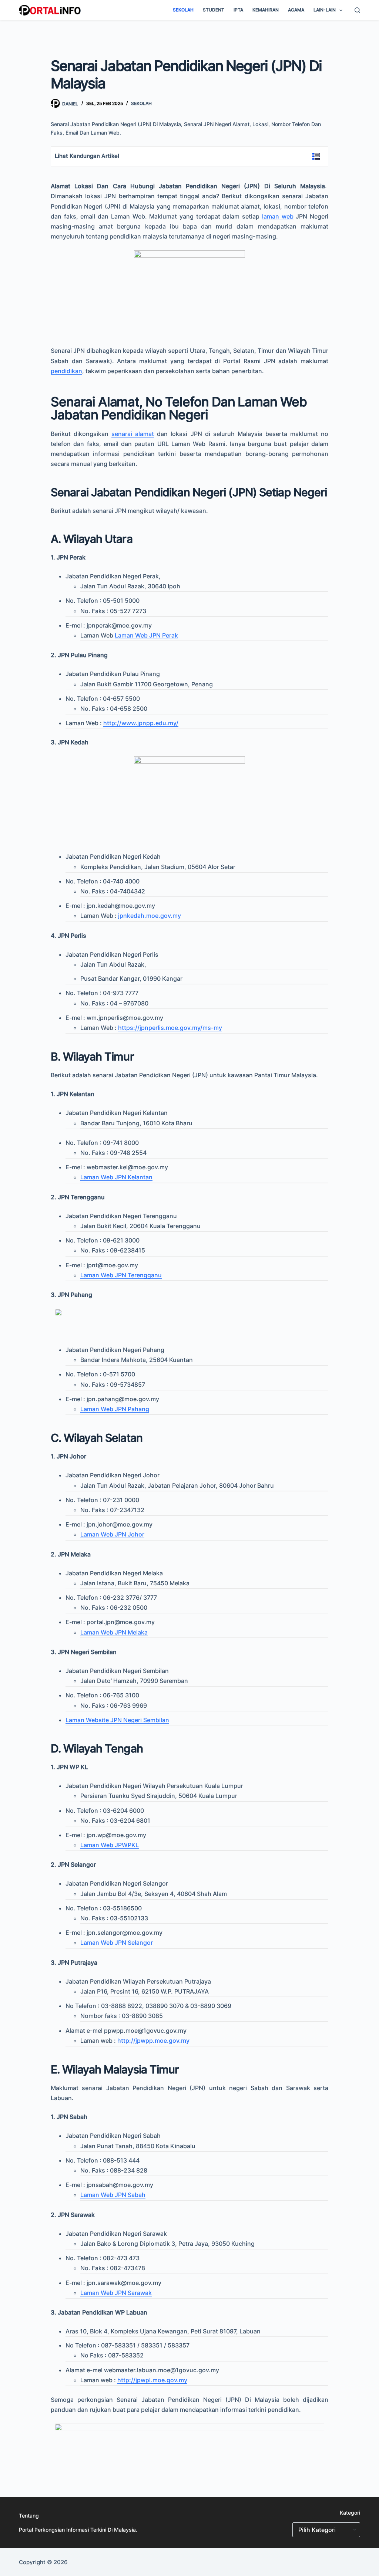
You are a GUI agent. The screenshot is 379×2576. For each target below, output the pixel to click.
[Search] (357, 10)
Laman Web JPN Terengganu (121, 1275)
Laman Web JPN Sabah (113, 2195)
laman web (278, 216)
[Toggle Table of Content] (312, 156)
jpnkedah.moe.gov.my (150, 916)
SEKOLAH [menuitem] (183, 10)
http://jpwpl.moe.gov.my (152, 2380)
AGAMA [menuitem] (296, 10)
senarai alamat (133, 434)
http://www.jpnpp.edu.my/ (141, 723)
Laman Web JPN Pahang (115, 1409)
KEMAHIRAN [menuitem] (266, 10)
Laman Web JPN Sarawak (116, 2293)
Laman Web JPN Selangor (117, 1943)
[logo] (50, 10)
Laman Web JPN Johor (112, 1534)
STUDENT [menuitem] (214, 10)
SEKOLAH (141, 103)
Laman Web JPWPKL (110, 1845)
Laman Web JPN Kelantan (116, 1177)
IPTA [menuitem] (238, 10)
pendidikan (66, 371)
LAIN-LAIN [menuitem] (325, 10)
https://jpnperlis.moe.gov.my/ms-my (170, 1028)
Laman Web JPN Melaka (114, 1632)
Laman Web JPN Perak (146, 635)
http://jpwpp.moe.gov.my (153, 2041)
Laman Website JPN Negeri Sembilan (117, 1720)
